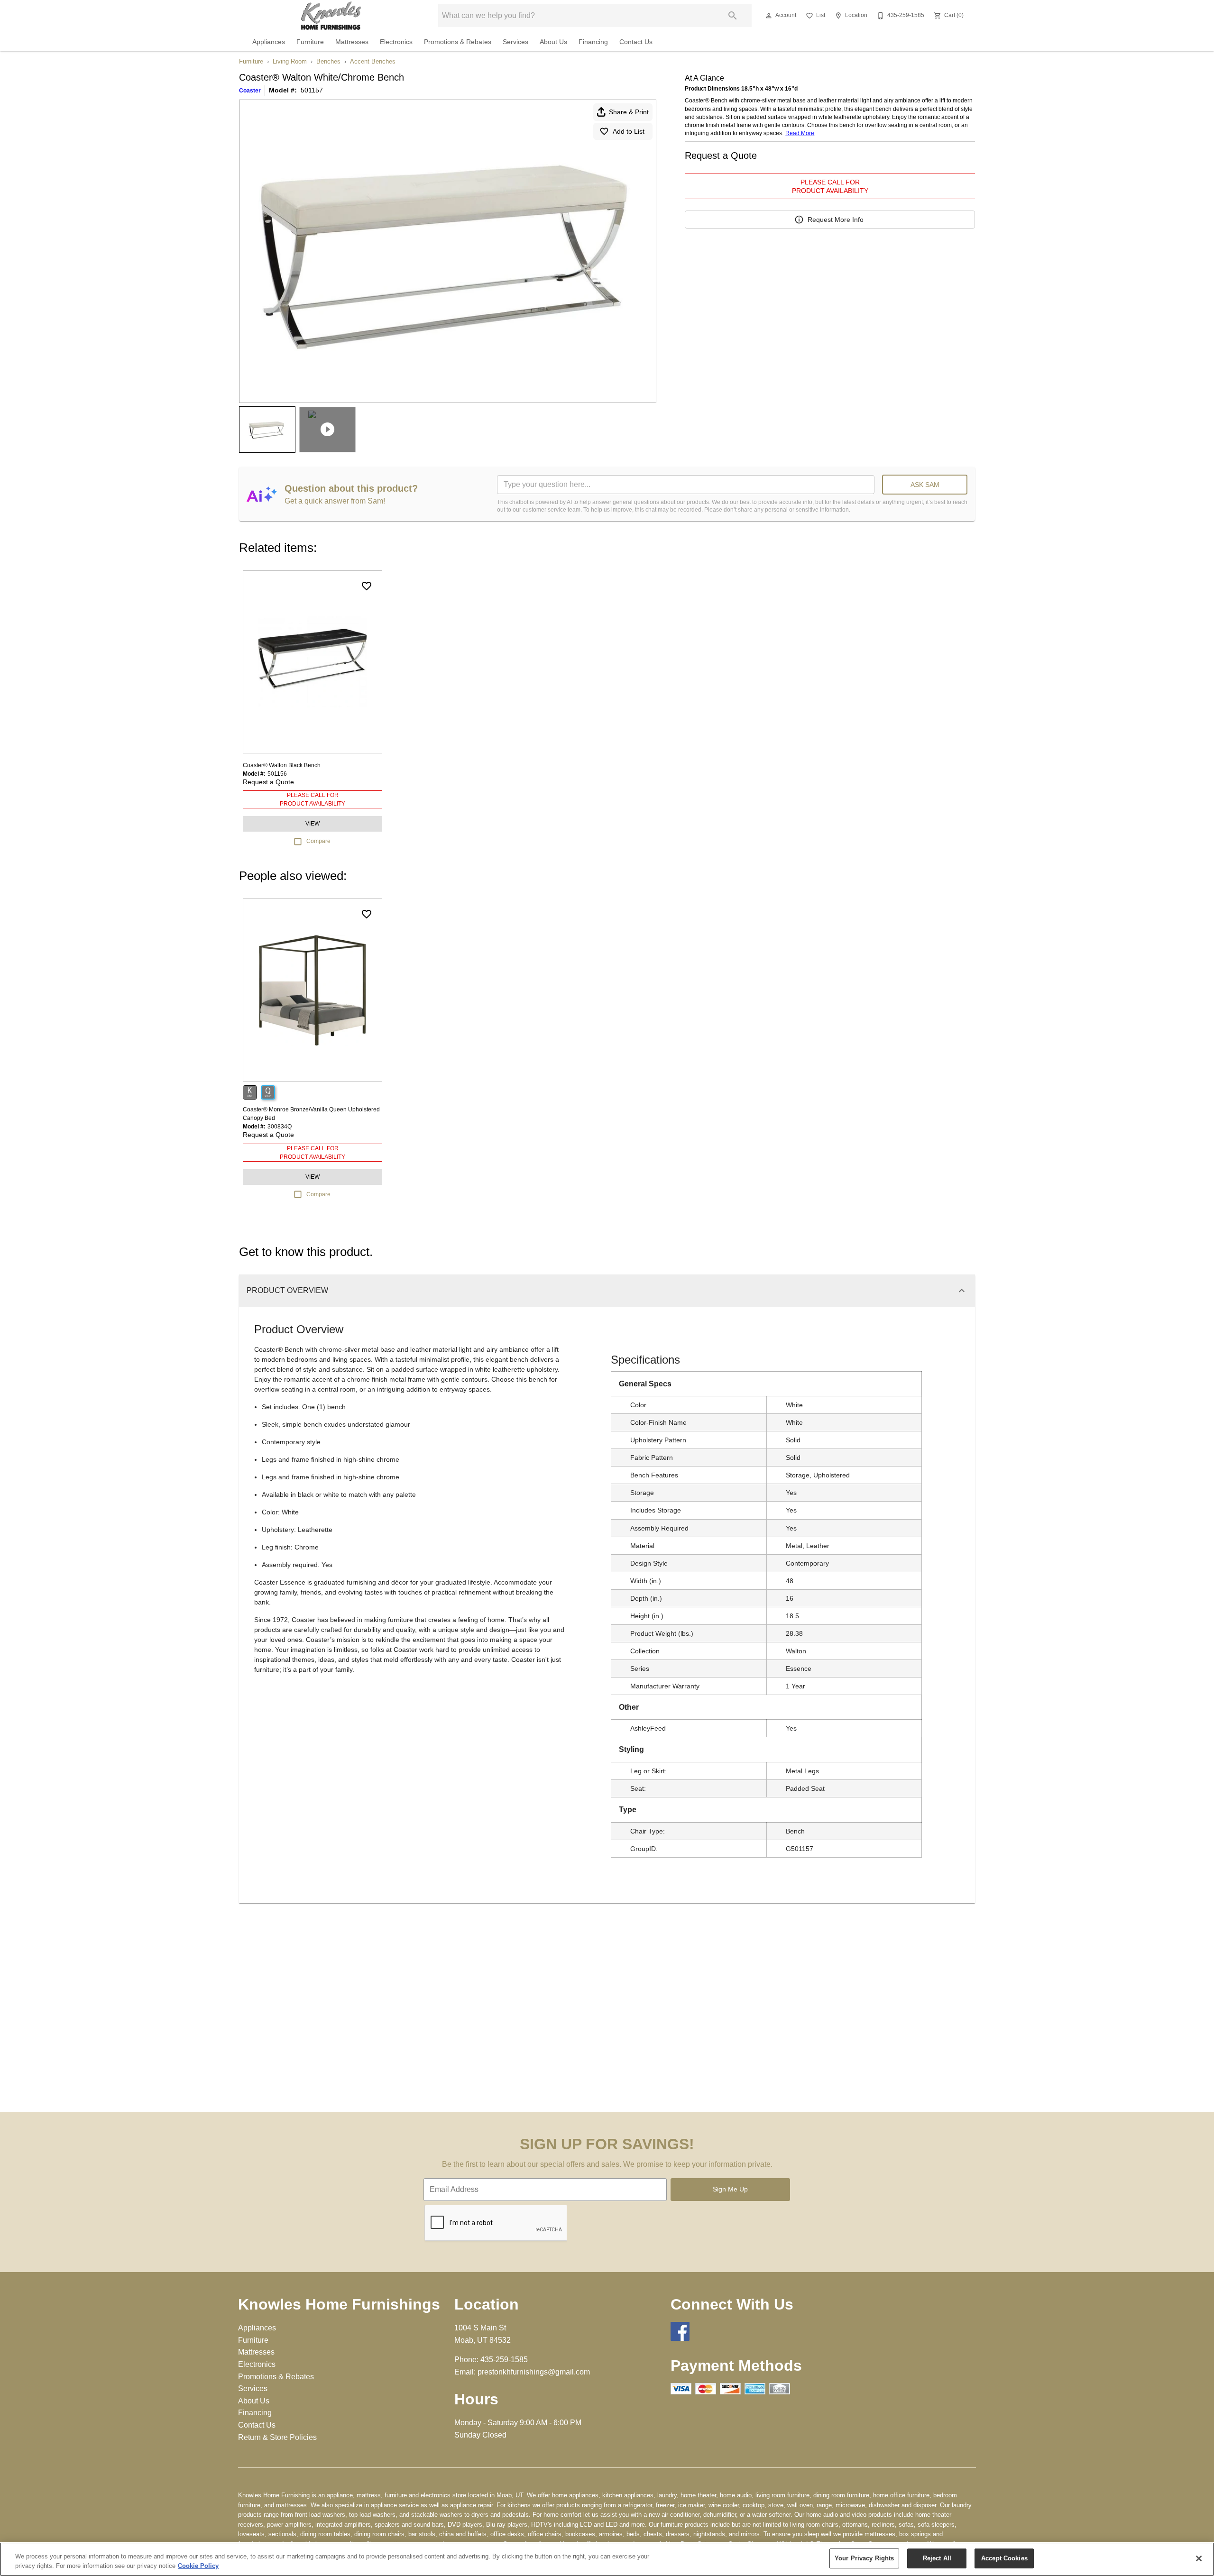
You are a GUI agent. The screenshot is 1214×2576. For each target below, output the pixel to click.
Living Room (290, 61)
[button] (769, 16)
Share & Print (629, 112)
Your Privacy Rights (864, 2558)
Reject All (937, 2558)
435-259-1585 (504, 2360)
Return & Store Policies (277, 2437)
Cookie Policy (198, 2566)
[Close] (1199, 2558)
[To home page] (331, 16)
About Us (553, 42)
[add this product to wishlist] (367, 586)
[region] (607, 2559)
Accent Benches (373, 61)
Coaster (250, 91)
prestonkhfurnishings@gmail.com (534, 2372)
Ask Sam (925, 485)
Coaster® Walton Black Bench (282, 765)
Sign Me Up (730, 2189)
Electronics (396, 42)
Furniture (310, 42)
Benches (328, 61)
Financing (593, 42)
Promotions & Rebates (458, 42)
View (313, 824)
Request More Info (836, 220)
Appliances (269, 42)
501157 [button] (312, 90)
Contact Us (636, 42)
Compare (318, 841)
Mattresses (352, 42)
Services (515, 42)
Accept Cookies (1004, 2558)
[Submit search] (733, 16)
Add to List (629, 131)
